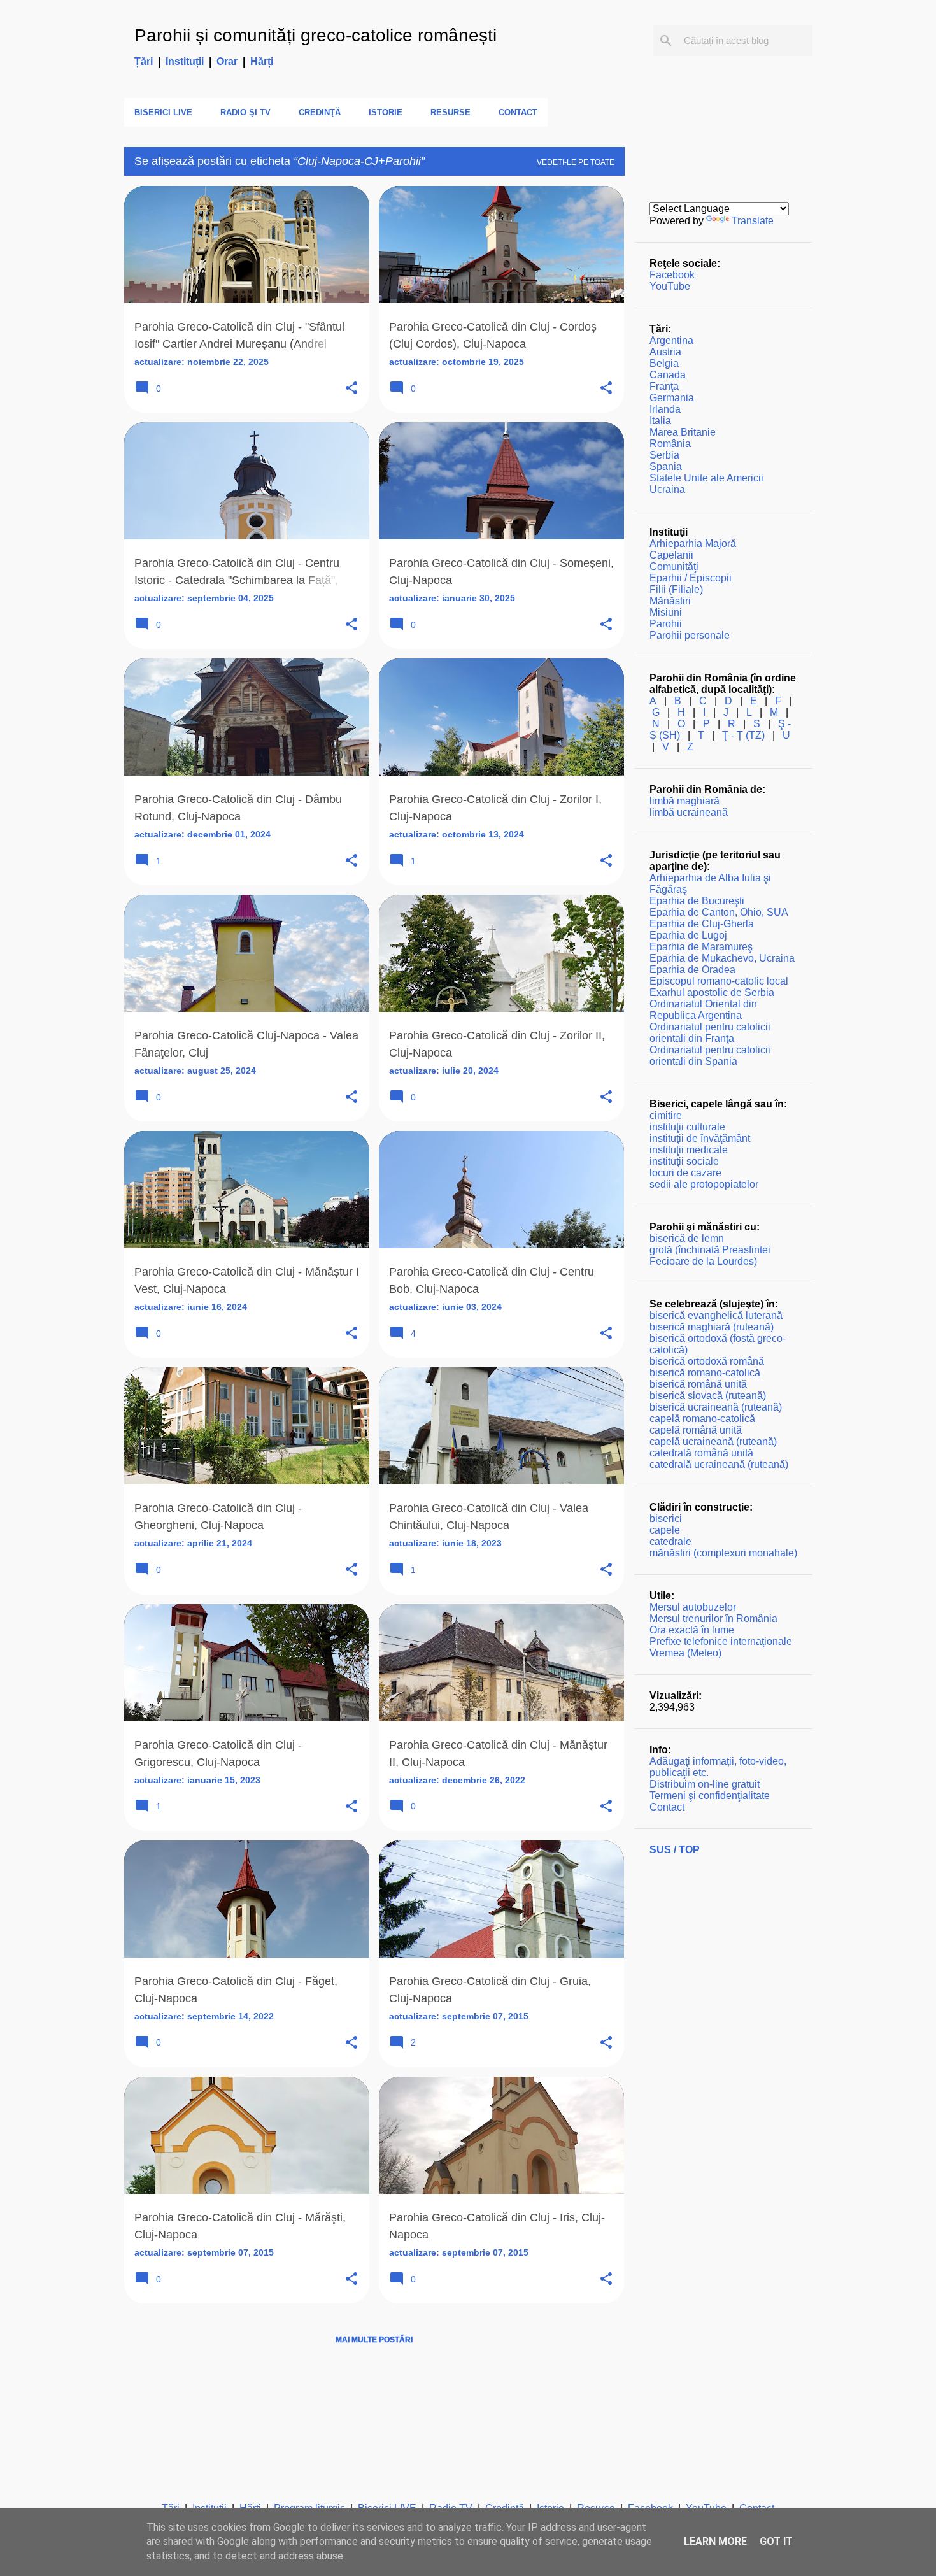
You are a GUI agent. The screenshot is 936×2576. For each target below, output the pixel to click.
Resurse (450, 112)
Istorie (386, 112)
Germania (672, 398)
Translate (753, 221)
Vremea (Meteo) (685, 1653)
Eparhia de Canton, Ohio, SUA (719, 912)
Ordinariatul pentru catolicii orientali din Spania (710, 1056)
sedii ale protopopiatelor (704, 1184)
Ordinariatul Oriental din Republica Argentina (703, 1010)
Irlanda (665, 409)
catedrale (670, 1541)
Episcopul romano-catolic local (719, 981)
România (670, 444)
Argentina (671, 340)
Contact (518, 112)
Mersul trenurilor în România (713, 1619)
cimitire (666, 1115)
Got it (776, 2541)
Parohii (666, 624)
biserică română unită (698, 1384)
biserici (666, 1519)
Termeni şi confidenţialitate (710, 1796)
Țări (144, 61)
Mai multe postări (374, 2340)
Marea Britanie (683, 432)
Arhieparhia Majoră (693, 544)
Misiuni (666, 612)
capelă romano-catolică (702, 1419)
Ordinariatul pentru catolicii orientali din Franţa (710, 1033)
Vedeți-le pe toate (576, 162)
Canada (668, 375)
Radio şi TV (245, 112)
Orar (227, 61)
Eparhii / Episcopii (691, 578)
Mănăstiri (670, 601)
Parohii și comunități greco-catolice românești (316, 35)
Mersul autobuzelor (693, 1607)
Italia (660, 421)
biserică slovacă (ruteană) (708, 1396)
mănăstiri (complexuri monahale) (723, 1553)
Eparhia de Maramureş (701, 947)
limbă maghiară (684, 801)
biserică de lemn (687, 1238)
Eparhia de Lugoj (688, 935)
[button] (351, 389)
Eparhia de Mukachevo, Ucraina (722, 958)
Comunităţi (674, 566)
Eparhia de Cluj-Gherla (702, 924)
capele (665, 1530)
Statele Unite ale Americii (706, 478)
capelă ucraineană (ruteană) (713, 1441)
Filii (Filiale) (676, 589)
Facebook (672, 275)
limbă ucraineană (689, 812)
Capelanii (671, 555)
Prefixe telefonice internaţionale (721, 1641)
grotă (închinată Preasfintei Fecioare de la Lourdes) (710, 1256)
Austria (665, 352)
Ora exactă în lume (692, 1630)
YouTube (670, 286)
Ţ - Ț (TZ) (743, 735)
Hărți (262, 61)
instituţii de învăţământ (700, 1138)
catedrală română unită (701, 1453)
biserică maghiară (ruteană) (712, 1327)
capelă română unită (696, 1430)
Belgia (664, 363)
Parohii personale (690, 635)
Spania (666, 466)
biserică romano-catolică (705, 1373)
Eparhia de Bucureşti (697, 901)
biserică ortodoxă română (707, 1361)
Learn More (715, 2541)
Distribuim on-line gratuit (705, 1784)
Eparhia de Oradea (692, 970)
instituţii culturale (687, 1127)
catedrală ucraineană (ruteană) (719, 1464)
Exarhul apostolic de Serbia (712, 993)
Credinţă (320, 112)
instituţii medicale (689, 1150)
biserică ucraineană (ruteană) (716, 1407)
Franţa (664, 386)
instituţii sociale (684, 1161)
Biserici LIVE (163, 112)
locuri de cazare (685, 1173)
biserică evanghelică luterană (716, 1315)
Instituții (185, 61)
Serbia (664, 455)
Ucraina (667, 489)
